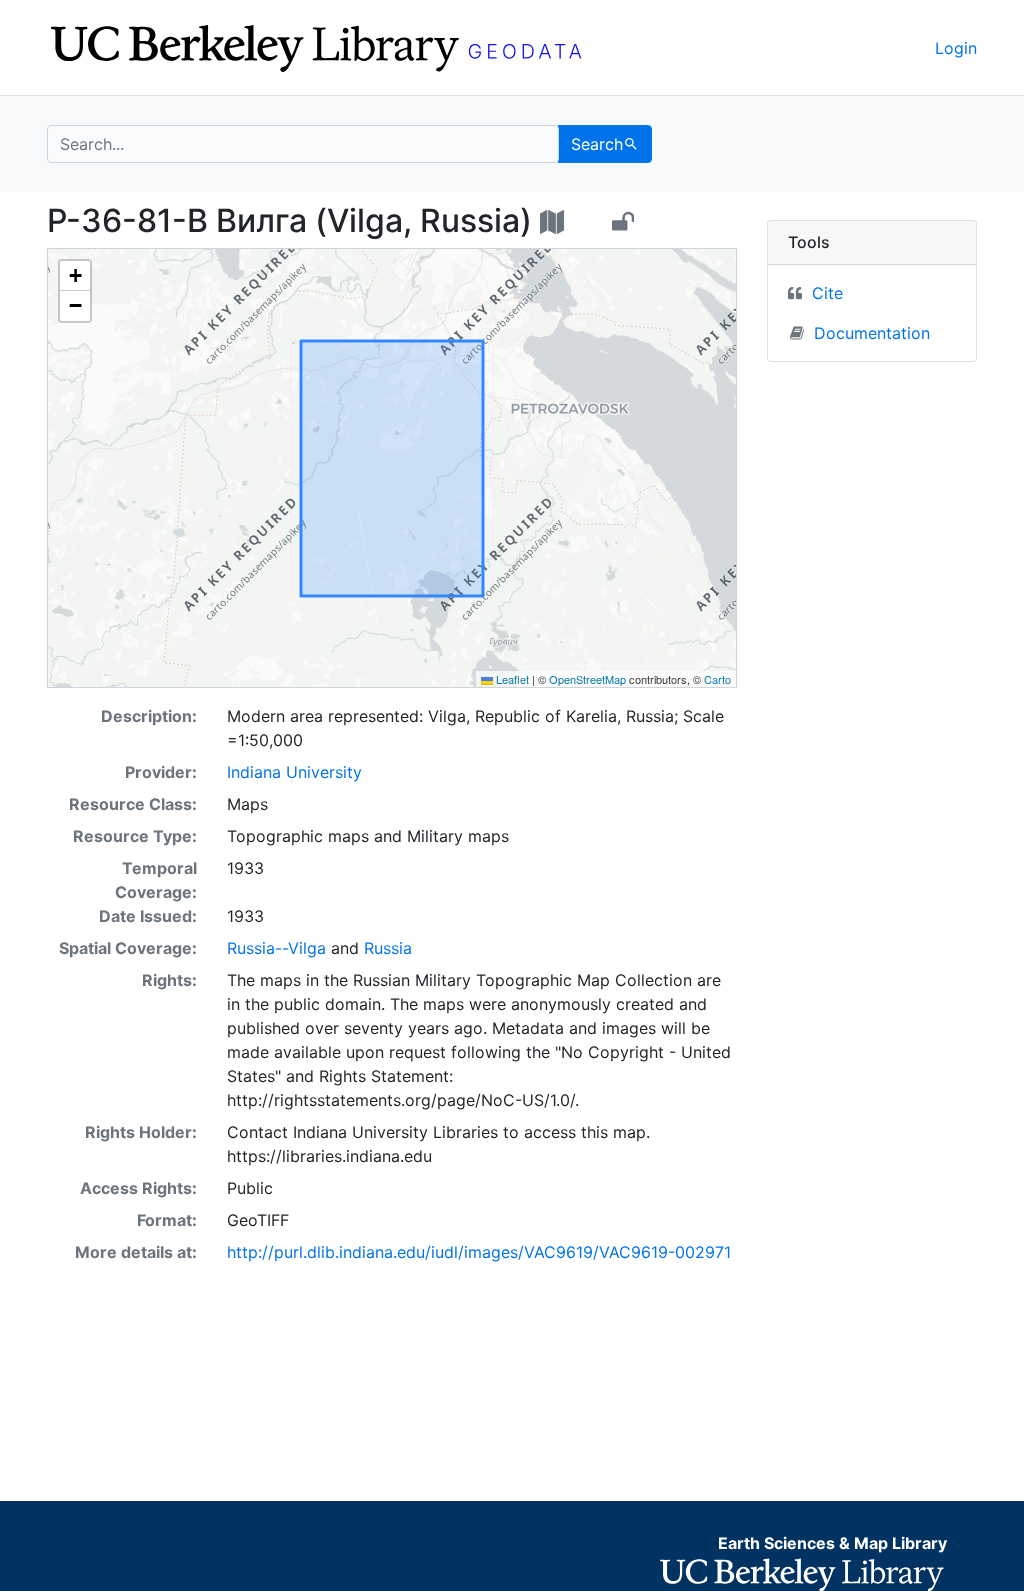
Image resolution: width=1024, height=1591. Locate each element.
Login (956, 48)
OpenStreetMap (587, 679)
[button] (75, 276)
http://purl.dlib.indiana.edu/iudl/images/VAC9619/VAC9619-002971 (479, 1252)
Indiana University (294, 772)
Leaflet (511, 679)
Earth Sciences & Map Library (832, 1543)
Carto (717, 679)
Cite (827, 293)
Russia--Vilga (276, 948)
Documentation (872, 333)
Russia (388, 948)
